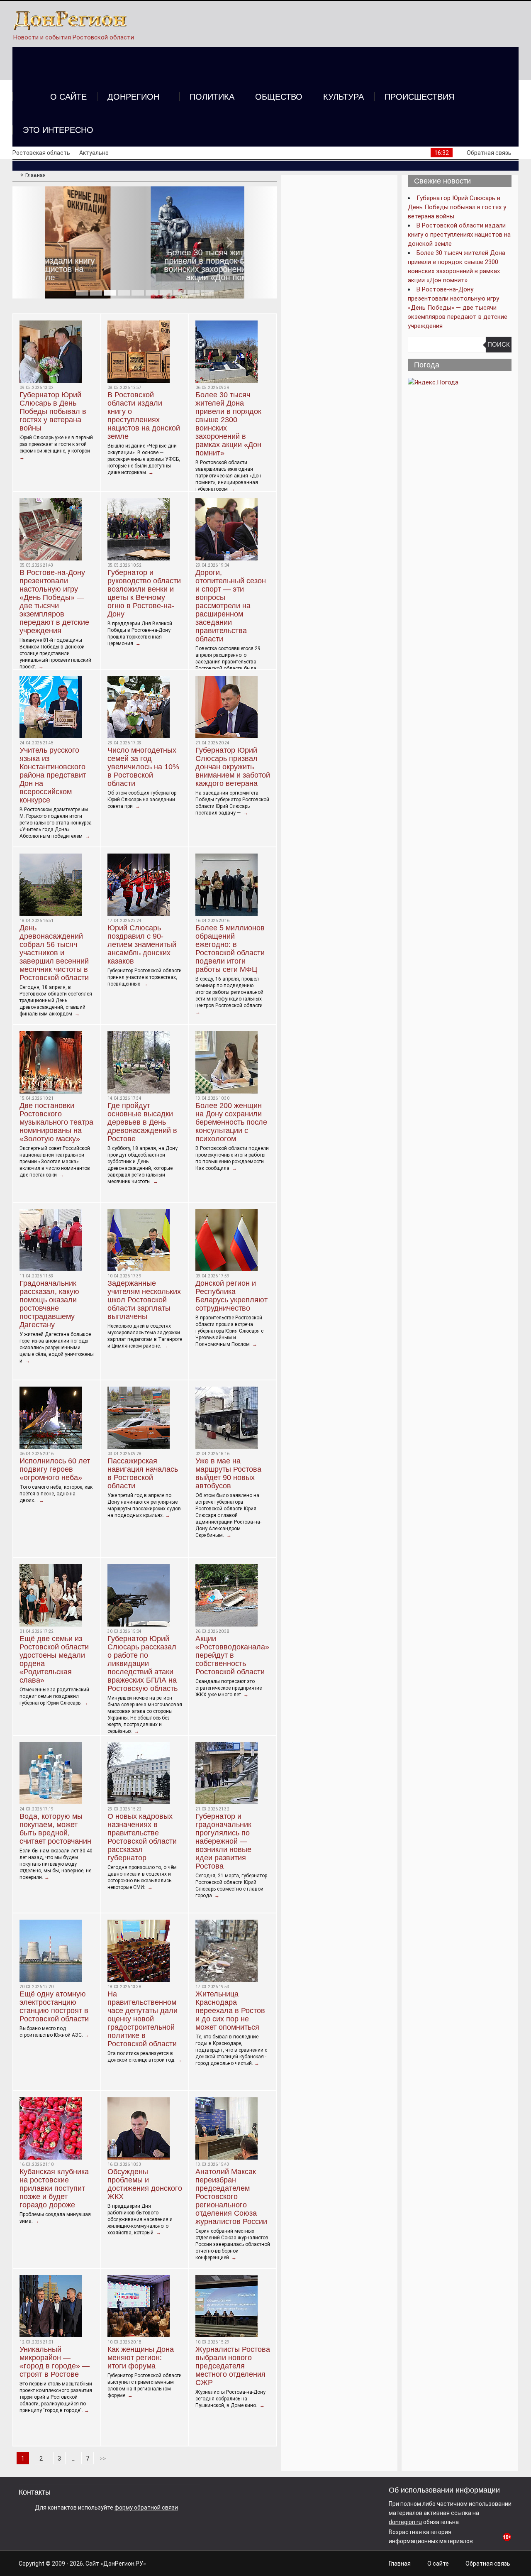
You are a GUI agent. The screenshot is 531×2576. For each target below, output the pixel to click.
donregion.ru (405, 2522)
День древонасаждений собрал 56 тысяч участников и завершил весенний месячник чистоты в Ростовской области (54, 953)
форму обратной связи (146, 2508)
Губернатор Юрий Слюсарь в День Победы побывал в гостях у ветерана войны (53, 411)
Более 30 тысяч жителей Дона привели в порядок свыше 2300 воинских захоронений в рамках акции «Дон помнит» (145, 265)
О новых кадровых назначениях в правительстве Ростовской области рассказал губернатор (142, 1837)
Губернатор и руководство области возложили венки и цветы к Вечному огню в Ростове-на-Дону (144, 593)
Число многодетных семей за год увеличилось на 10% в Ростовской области (143, 767)
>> (103, 2459)
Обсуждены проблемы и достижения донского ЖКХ (145, 2184)
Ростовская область (41, 153)
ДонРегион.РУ (123, 2564)
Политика (212, 97)
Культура (343, 97)
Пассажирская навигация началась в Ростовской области (143, 1473)
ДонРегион (133, 97)
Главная (400, 2564)
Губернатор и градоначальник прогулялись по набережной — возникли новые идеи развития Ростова (223, 1841)
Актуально (94, 153)
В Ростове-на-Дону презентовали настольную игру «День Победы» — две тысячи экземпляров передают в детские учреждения (54, 602)
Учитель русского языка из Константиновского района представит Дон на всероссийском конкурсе (53, 775)
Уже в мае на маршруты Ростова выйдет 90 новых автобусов (228, 1473)
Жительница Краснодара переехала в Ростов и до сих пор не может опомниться (230, 2011)
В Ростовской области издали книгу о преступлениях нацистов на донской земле (144, 416)
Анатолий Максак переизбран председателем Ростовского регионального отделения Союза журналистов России (231, 2197)
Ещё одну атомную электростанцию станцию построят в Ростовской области (54, 2006)
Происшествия (419, 97)
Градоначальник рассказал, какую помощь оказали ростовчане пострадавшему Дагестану (49, 1304)
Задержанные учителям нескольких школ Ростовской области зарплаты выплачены (144, 1300)
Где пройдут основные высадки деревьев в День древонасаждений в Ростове (142, 1122)
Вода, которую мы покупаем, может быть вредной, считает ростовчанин (55, 1829)
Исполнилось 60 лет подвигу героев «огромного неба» (55, 1469)
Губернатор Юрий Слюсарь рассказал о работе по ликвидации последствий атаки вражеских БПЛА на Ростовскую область (142, 1664)
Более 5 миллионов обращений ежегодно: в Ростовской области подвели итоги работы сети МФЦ (230, 949)
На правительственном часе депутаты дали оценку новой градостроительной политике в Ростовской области (142, 2019)
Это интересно (58, 130)
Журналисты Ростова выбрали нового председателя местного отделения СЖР (233, 2366)
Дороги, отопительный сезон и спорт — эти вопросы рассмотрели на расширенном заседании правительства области (231, 606)
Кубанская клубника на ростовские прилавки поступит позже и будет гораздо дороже (54, 2188)
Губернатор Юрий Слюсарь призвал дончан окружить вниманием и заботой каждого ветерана (233, 767)
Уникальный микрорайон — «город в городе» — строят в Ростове (55, 2362)
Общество (279, 97)
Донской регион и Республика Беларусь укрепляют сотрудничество (231, 1296)
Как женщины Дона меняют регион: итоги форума (141, 2358)
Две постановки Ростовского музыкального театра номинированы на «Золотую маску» (56, 1122)
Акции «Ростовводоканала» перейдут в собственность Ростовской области (232, 1655)
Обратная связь (489, 153)
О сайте (68, 97)
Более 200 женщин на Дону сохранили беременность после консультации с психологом (231, 1122)
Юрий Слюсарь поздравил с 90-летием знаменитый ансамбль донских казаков (142, 944)
